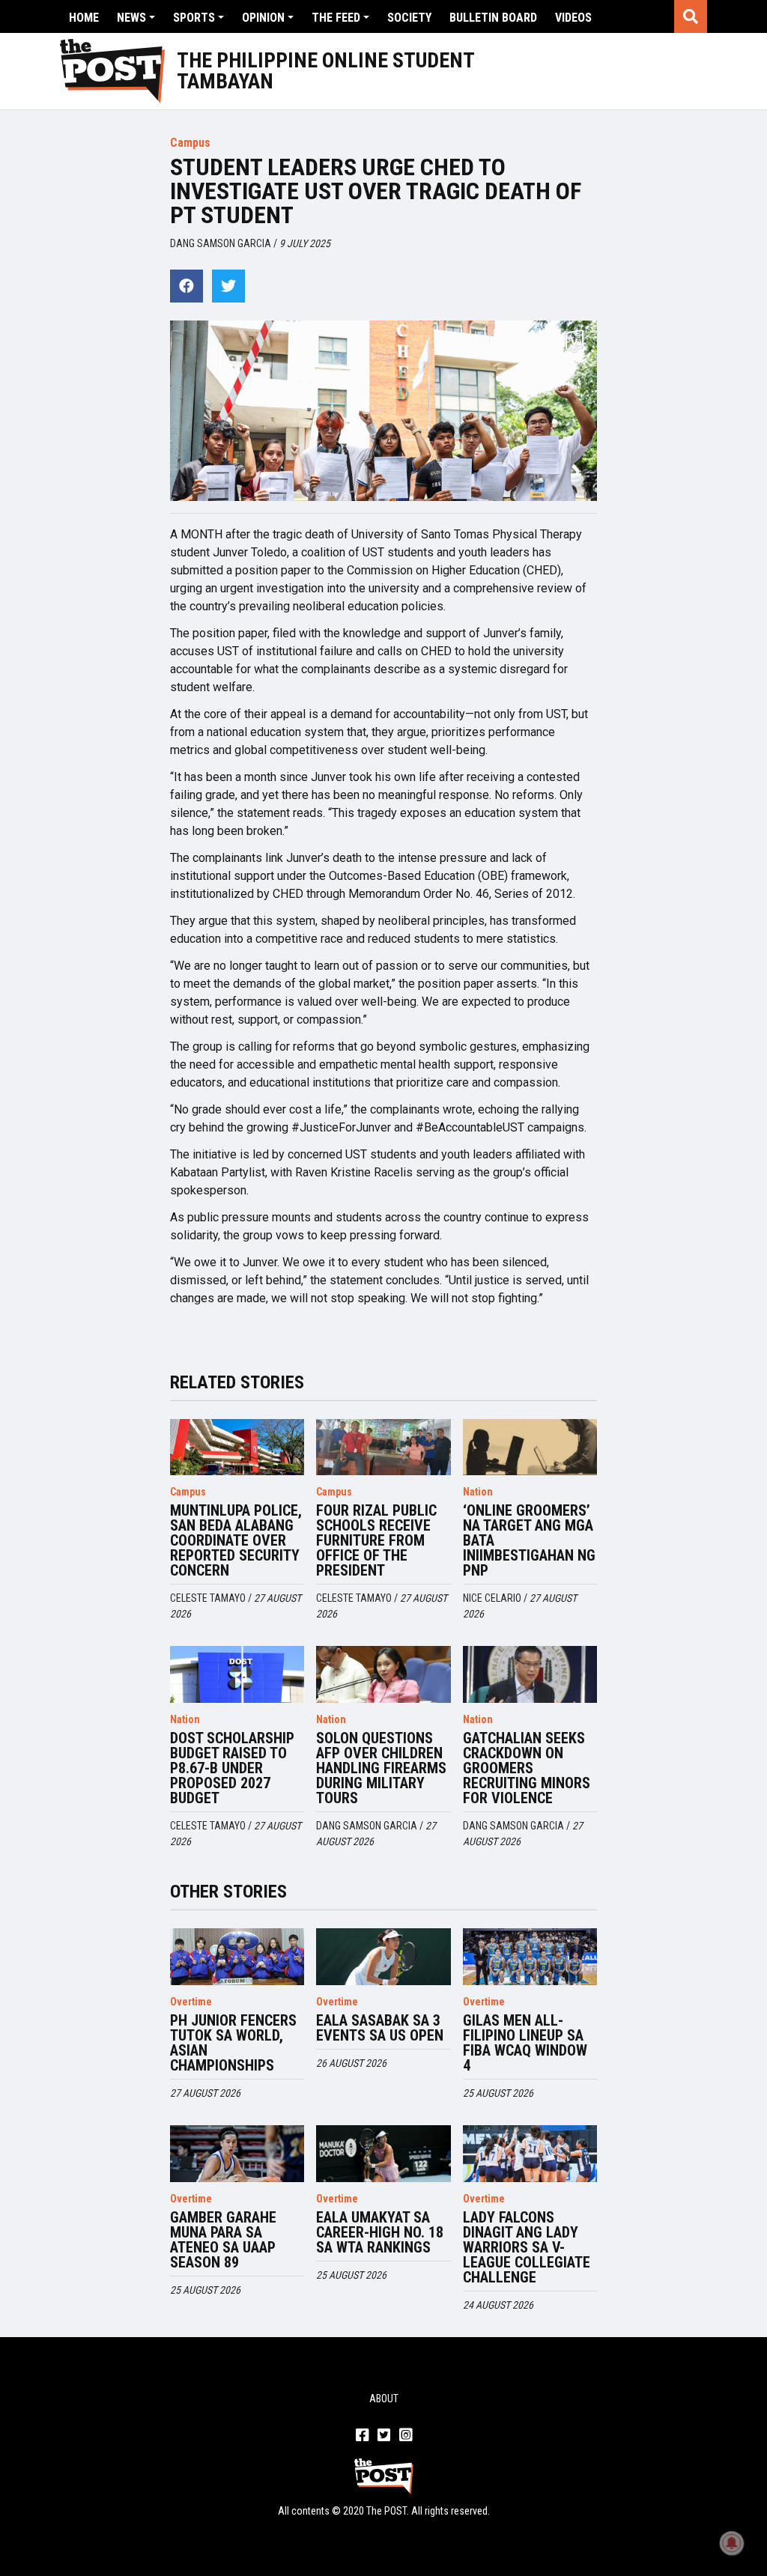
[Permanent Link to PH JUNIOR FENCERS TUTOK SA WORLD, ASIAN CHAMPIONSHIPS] (237, 1957)
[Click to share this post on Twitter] (228, 286)
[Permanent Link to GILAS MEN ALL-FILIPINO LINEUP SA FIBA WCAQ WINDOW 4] (530, 1957)
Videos (573, 18)
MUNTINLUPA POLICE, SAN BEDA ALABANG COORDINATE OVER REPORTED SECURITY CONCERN (236, 1540)
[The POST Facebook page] (362, 2436)
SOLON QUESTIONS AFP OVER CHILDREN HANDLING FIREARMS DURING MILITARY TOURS (381, 1768)
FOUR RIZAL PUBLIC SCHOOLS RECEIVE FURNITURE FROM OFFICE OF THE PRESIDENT (376, 1540)
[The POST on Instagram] (406, 2436)
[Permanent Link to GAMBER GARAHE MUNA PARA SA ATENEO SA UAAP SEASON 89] (237, 2154)
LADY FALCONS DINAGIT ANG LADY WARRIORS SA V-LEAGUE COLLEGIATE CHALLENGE (527, 2247)
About (384, 2399)
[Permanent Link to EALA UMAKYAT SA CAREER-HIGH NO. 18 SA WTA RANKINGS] (383, 2154)
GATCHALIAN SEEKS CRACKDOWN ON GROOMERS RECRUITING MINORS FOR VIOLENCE (527, 1768)
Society (409, 18)
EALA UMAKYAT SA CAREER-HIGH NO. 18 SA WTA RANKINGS (380, 2232)
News (131, 18)
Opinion (263, 18)
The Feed (336, 18)
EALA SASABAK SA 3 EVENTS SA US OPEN (380, 2028)
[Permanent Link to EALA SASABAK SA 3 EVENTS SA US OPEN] (383, 1957)
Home (84, 18)
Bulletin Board (493, 18)
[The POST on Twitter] (384, 2436)
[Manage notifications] (732, 2543)
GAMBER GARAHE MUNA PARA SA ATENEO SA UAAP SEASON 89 (223, 2240)
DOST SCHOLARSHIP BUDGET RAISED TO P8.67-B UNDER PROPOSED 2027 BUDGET (232, 1768)
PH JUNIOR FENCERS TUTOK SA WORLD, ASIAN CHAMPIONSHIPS (233, 2043)
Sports (194, 18)
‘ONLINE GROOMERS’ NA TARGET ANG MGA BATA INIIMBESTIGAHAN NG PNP (529, 1540)
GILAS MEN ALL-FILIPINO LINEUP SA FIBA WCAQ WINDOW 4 (525, 2043)
